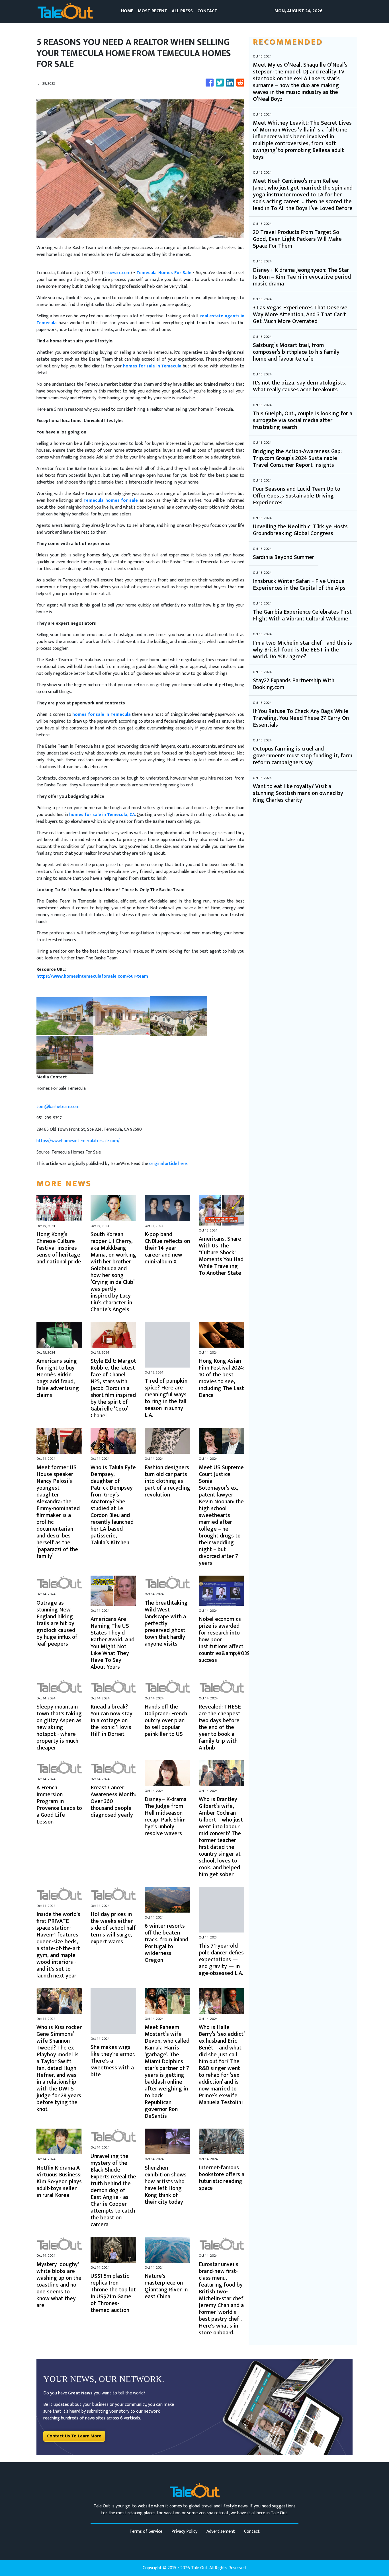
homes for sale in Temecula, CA (102, 815)
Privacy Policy (184, 2531)
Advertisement (221, 2531)
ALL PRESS (182, 11)
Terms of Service (146, 2531)
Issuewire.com (117, 273)
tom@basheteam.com (58, 1107)
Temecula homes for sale (111, 500)
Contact (252, 2531)
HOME (127, 11)
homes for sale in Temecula (152, 366)
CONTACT (207, 11)
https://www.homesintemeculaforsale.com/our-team (92, 976)
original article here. (168, 1164)
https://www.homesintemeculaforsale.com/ (78, 1141)
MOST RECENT (152, 11)
